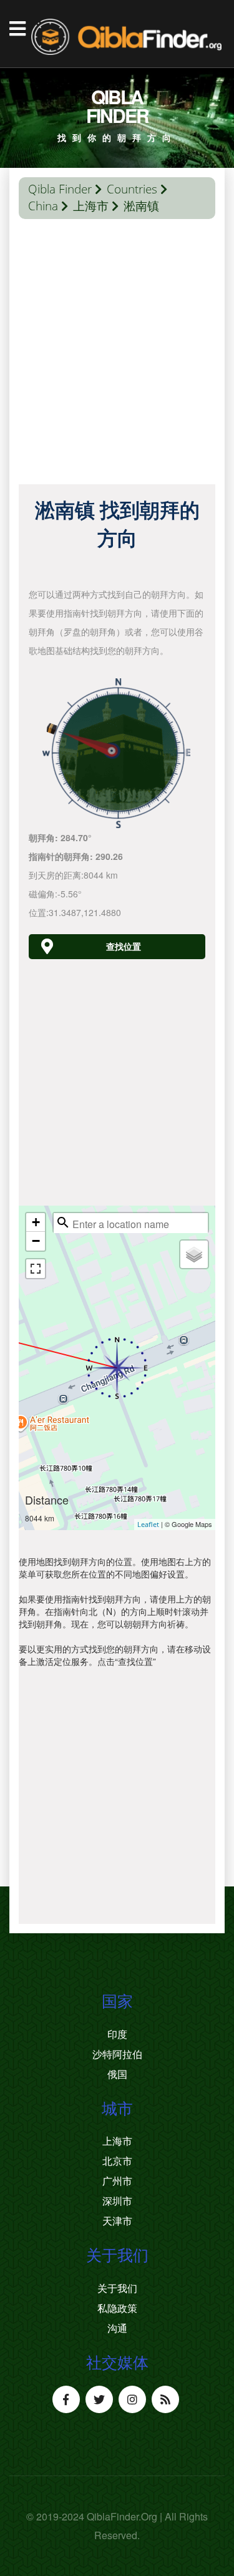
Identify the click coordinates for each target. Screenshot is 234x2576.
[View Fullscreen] (36, 1269)
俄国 (117, 2074)
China (43, 206)
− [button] (36, 1241)
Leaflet (148, 1524)
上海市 (91, 206)
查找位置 (124, 946)
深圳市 (117, 2201)
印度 (117, 2034)
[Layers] (194, 1254)
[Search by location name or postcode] (63, 1222)
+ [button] (36, 1222)
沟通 (117, 2328)
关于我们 (117, 2288)
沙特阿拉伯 (117, 2054)
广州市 (117, 2181)
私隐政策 (117, 2308)
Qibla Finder (60, 189)
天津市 (117, 2221)
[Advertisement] (117, 355)
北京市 (117, 2161)
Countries (132, 189)
